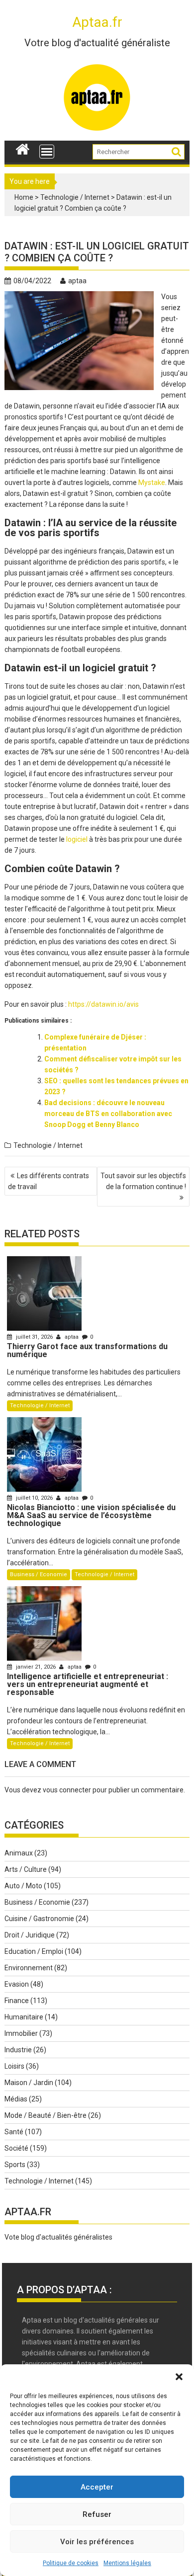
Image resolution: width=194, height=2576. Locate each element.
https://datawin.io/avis (103, 1004)
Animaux (19, 1853)
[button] (179, 2377)
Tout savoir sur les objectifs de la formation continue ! (143, 1181)
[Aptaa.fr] (23, 148)
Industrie (18, 2050)
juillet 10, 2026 (34, 1498)
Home (24, 197)
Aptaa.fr (97, 22)
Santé (14, 2132)
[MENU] (47, 152)
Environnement (29, 1968)
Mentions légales (127, 2563)
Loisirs (14, 2066)
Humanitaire (24, 2017)
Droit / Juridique (30, 1935)
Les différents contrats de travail (48, 1181)
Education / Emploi (34, 1951)
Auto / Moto (23, 1886)
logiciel (77, 839)
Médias (16, 2099)
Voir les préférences (97, 2542)
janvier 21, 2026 (36, 1667)
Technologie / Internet (75, 197)
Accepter (97, 2487)
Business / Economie (39, 1574)
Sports (15, 2165)
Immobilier (21, 2033)
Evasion (17, 1984)
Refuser (97, 2514)
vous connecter (67, 1790)
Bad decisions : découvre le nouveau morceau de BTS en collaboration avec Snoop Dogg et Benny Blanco (108, 1114)
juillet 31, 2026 (34, 1337)
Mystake (152, 483)
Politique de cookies (71, 2563)
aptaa (77, 281)
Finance (17, 2001)
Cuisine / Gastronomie (39, 1919)
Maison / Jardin (29, 2083)
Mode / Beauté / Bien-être (46, 2115)
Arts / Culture (26, 1869)
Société (16, 2148)
